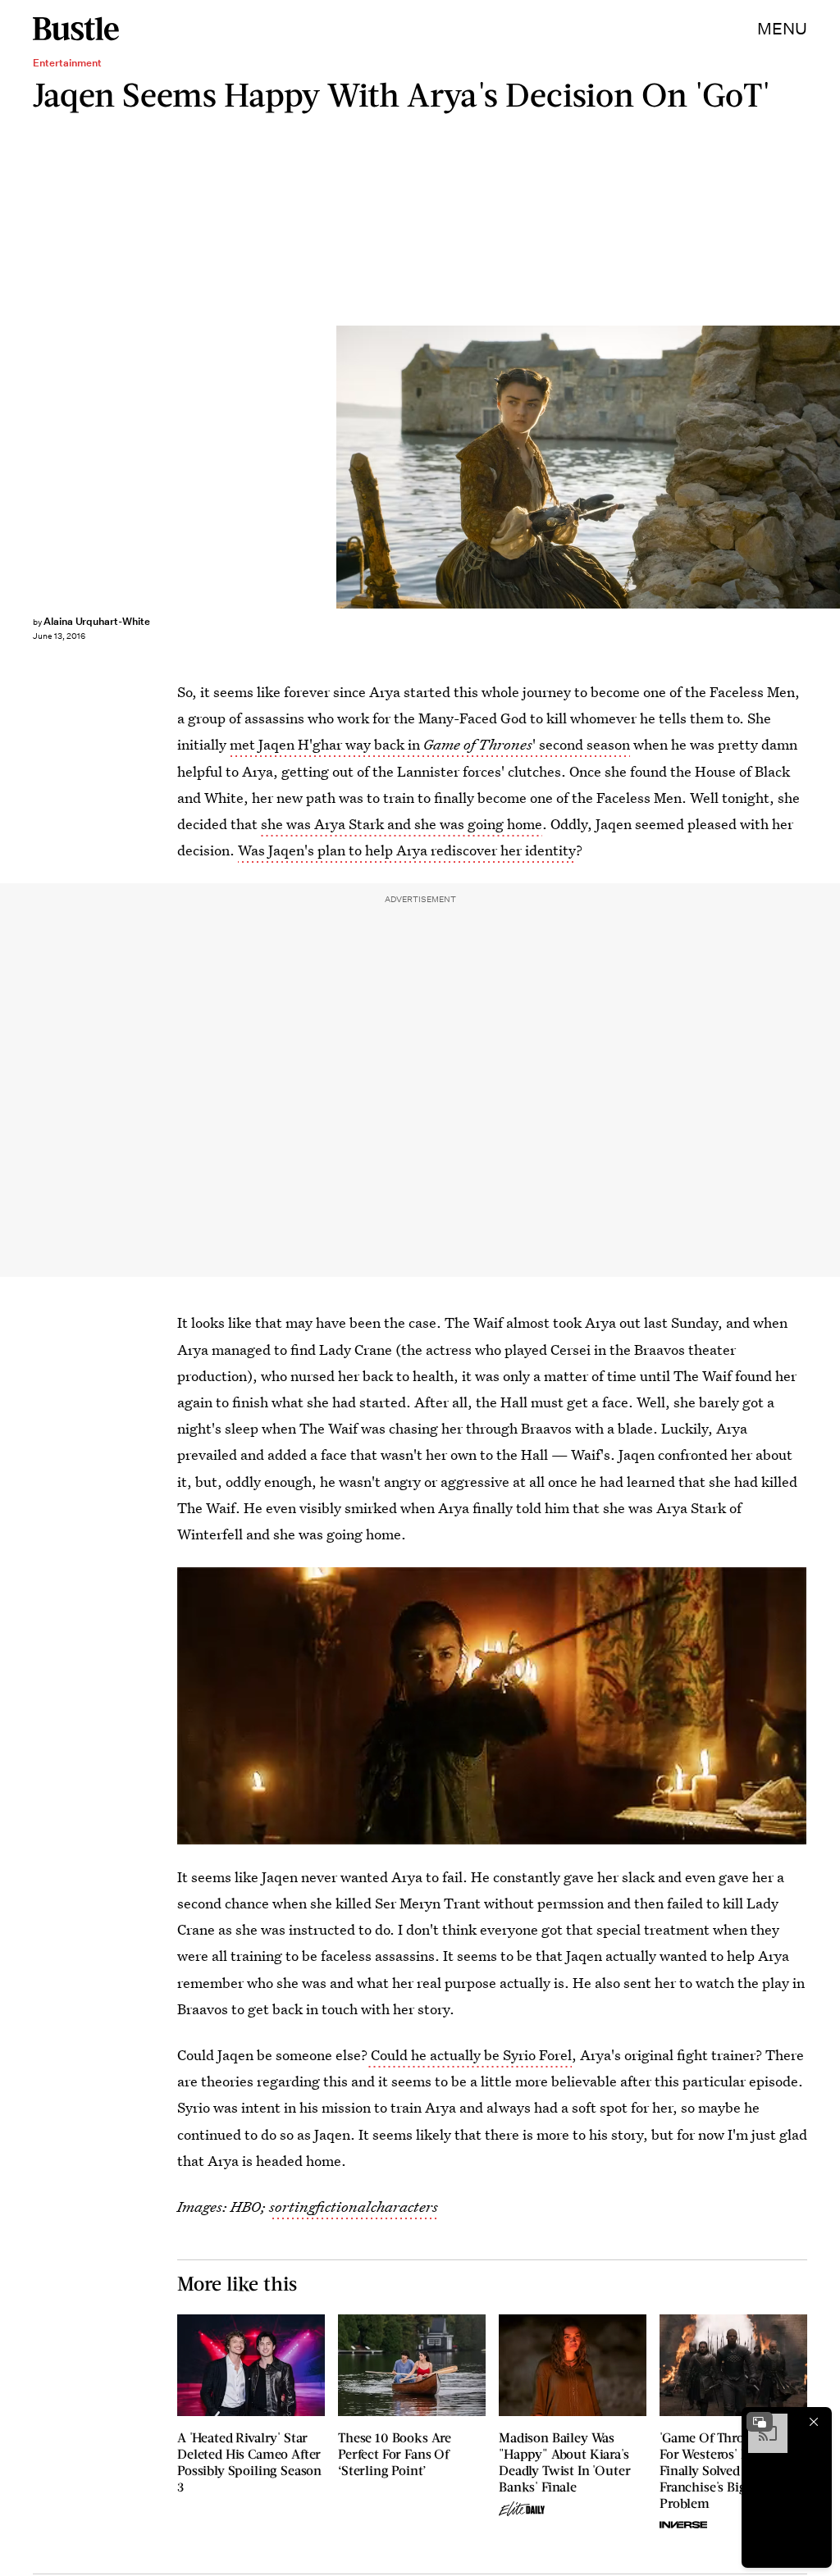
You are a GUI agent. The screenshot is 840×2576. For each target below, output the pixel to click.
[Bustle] (76, 29)
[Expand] (760, 2422)
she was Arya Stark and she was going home (402, 824)
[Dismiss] (814, 2422)
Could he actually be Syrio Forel (470, 2055)
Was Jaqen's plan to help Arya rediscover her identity (407, 850)
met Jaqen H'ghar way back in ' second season (430, 744)
